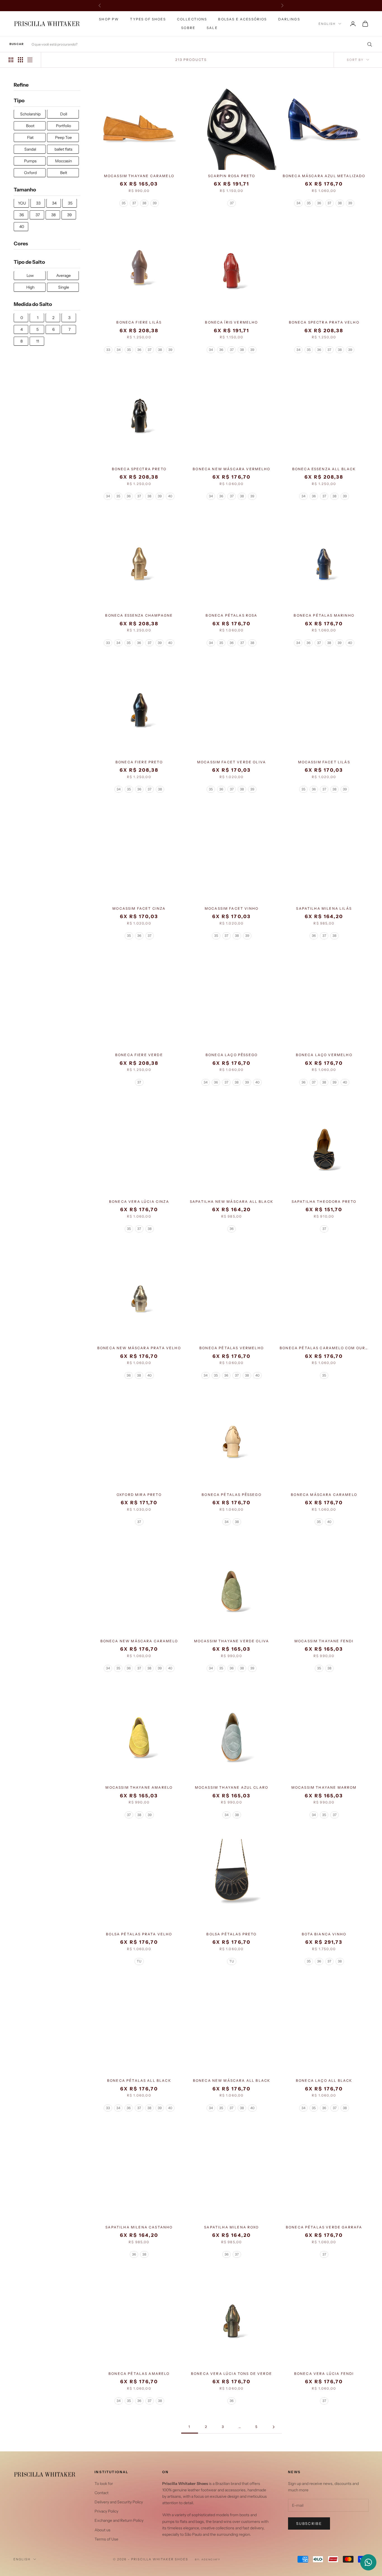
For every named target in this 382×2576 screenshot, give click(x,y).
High (30, 287)
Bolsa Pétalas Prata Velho (139, 1934)
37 (38, 215)
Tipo (19, 101)
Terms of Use (106, 2539)
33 (38, 203)
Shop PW (109, 19)
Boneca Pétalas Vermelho (232, 1348)
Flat (30, 138)
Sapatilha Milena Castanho (139, 2227)
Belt (64, 173)
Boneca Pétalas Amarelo (139, 2374)
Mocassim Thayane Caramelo (139, 176)
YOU (22, 203)
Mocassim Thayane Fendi (324, 1641)
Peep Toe (63, 138)
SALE (212, 28)
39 (69, 215)
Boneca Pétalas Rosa (231, 615)
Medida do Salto (33, 305)
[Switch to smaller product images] (20, 60)
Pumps (30, 161)
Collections (192, 19)
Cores (21, 244)
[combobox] (202, 44)
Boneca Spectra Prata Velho (324, 322)
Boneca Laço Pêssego (232, 1055)
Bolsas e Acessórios (242, 19)
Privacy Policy (106, 2511)
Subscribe (309, 2523)
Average (63, 276)
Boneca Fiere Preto (139, 762)
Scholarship (30, 114)
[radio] (124, 203)
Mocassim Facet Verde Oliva (232, 762)
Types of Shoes (148, 19)
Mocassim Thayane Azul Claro (232, 1787)
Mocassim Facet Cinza (139, 908)
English (327, 24)
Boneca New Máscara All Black (232, 2080)
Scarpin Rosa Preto (232, 176)
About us (102, 2530)
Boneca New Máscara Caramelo (139, 1641)
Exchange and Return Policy (119, 2520)
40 (22, 227)
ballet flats (63, 149)
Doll (64, 114)
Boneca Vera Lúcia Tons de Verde (232, 2374)
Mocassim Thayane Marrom (324, 1787)
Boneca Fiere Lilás (139, 322)
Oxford (30, 173)
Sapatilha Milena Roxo (231, 2227)
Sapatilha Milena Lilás (324, 908)
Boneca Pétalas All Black (139, 2080)
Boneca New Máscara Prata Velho (139, 1348)
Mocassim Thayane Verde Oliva (232, 1641)
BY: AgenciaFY (208, 2559)
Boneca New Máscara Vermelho (231, 469)
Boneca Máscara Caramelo (324, 1495)
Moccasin (63, 161)
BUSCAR (17, 44)
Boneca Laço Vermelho (324, 1055)
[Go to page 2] (273, 2427)
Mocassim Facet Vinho (232, 908)
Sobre (188, 28)
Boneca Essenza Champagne (139, 615)
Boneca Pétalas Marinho (324, 615)
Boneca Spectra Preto (139, 469)
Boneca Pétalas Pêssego (232, 1495)
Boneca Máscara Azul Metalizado (324, 176)
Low (30, 276)
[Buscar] (368, 44)
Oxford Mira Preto (139, 1495)
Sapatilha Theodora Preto (324, 1202)
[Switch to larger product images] (11, 60)
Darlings (289, 19)
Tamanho (25, 190)
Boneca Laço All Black (324, 2080)
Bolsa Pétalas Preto (231, 1934)
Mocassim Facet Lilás (324, 762)
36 (22, 215)
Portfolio (63, 126)
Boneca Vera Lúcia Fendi (324, 2374)
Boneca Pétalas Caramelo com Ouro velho (324, 1348)
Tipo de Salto (29, 262)
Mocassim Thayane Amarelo (139, 1787)
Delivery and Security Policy (119, 2502)
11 (37, 341)
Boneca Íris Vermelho (231, 322)
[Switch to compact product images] (30, 60)
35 (70, 203)
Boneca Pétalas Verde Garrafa (324, 2227)
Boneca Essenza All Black (324, 469)
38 (53, 215)
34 (54, 203)
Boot (30, 126)
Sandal (30, 149)
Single (64, 287)
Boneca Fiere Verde (139, 1055)
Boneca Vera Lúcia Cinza (139, 1202)
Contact (102, 2493)
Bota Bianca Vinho (324, 1934)
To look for (104, 2484)
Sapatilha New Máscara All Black (232, 1202)
